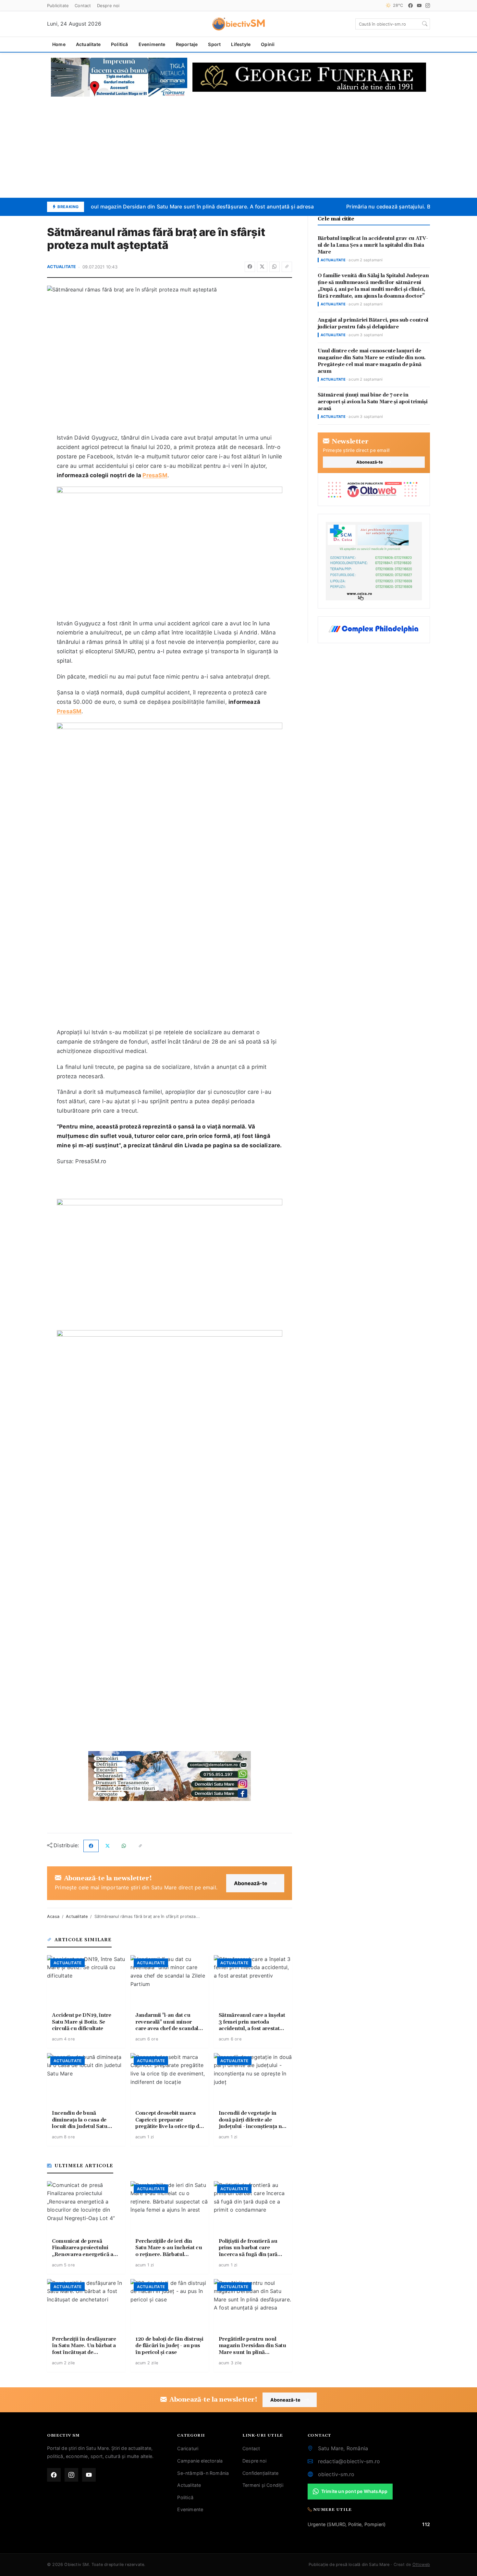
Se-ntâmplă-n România (203, 2473)
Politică (120, 44)
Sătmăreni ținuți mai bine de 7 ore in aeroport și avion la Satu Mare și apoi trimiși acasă (373, 402)
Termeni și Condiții (263, 2485)
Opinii (268, 44)
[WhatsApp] (275, 267)
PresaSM (155, 475)
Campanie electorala (200, 2461)
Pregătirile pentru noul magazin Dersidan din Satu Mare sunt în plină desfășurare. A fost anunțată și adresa (168, 207)
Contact (83, 6)
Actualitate (88, 44)
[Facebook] (410, 6)
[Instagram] (428, 6)
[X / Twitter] (262, 267)
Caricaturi (188, 2448)
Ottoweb (421, 2564)
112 (426, 2524)
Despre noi (108, 6)
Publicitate (58, 6)
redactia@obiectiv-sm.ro (349, 2461)
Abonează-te (251, 1883)
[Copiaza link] (287, 267)
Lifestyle (241, 44)
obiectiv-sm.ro (336, 2474)
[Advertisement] (238, 147)
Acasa (53, 1916)
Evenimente (152, 44)
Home (59, 44)
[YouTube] (419, 6)
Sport (214, 44)
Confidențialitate (260, 2473)
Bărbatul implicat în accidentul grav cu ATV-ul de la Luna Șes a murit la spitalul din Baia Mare (373, 245)
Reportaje (187, 44)
